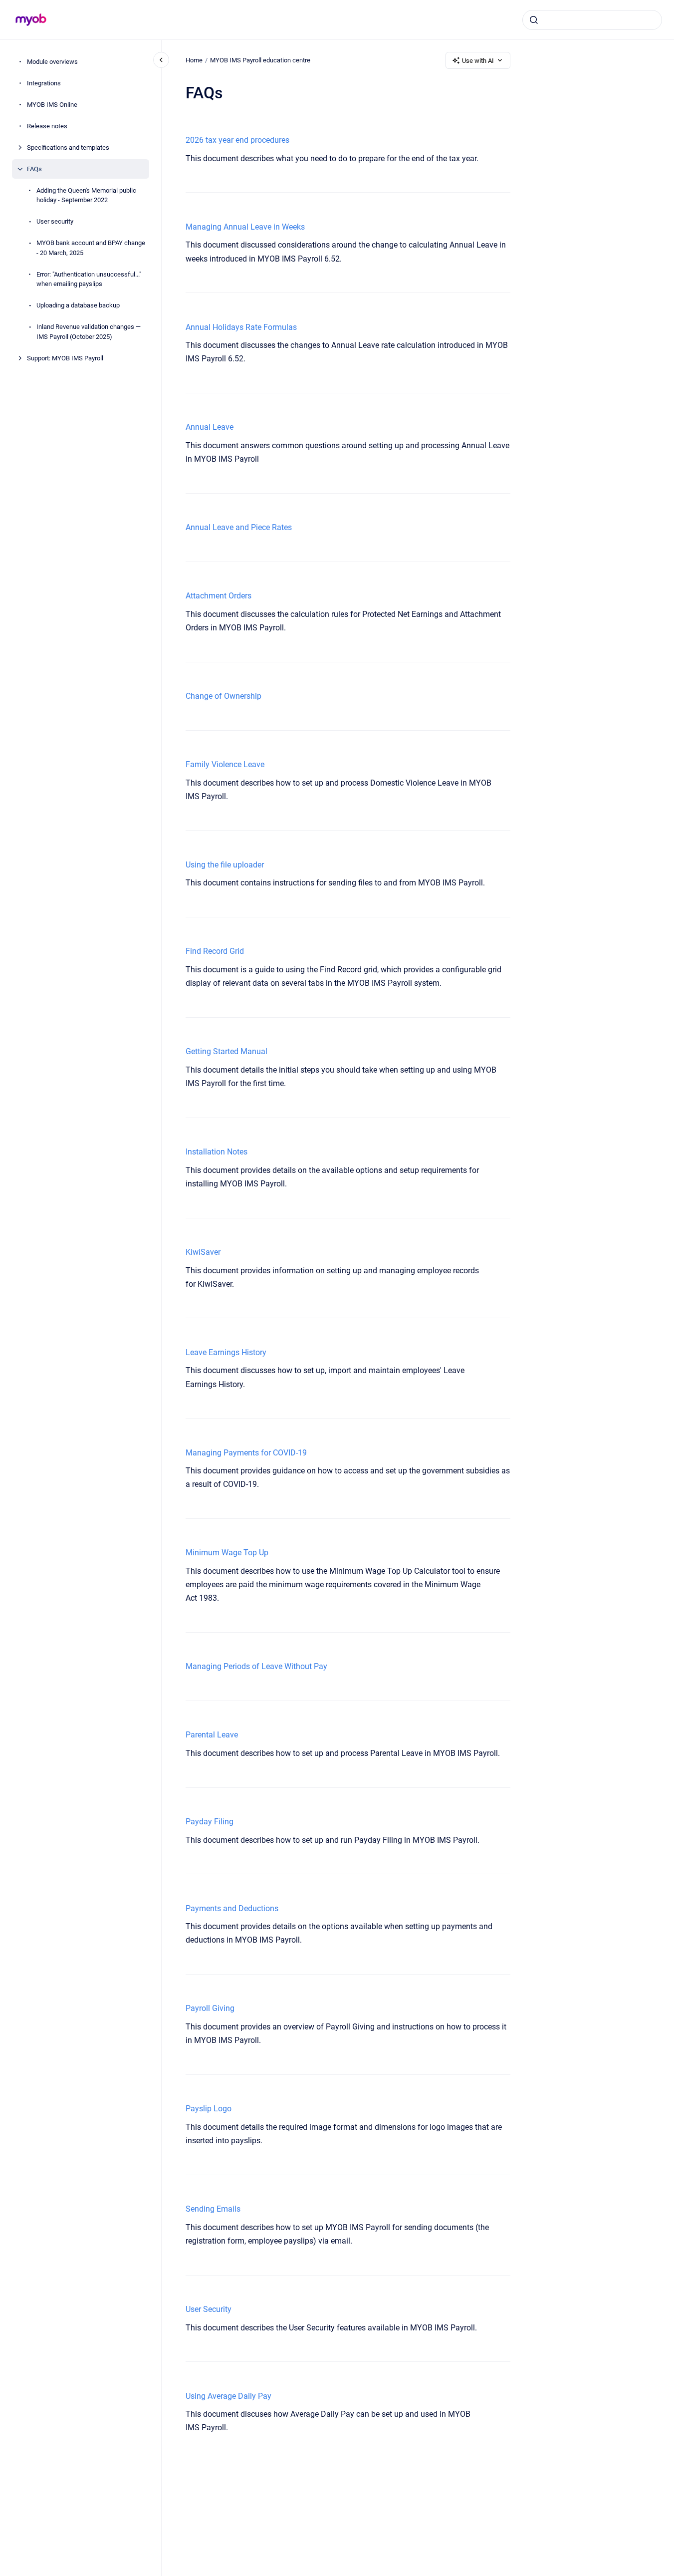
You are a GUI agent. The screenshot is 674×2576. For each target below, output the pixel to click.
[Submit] (534, 20)
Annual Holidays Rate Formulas (241, 327)
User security (55, 221)
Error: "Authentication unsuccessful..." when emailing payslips (89, 279)
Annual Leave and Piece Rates (239, 527)
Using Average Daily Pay (228, 2396)
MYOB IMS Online (52, 105)
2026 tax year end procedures (237, 140)
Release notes (47, 126)
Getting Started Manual (226, 1051)
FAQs (34, 169)
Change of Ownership (224, 696)
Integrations (44, 83)
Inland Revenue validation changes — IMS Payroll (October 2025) (89, 332)
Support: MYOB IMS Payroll (65, 358)
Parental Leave (212, 1735)
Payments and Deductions (232, 1908)
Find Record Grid (215, 951)
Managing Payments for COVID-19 (246, 1453)
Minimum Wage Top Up (227, 1553)
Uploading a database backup (78, 305)
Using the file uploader (225, 865)
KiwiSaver (203, 1252)
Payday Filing (210, 1822)
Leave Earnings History (226, 1352)
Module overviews (52, 62)
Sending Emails (213, 2209)
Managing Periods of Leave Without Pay (256, 1666)
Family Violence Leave (225, 764)
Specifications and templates (68, 147)
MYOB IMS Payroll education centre (260, 60)
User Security (209, 2309)
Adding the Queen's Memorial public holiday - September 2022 (86, 195)
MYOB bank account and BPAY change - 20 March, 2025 (91, 248)
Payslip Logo (209, 2109)
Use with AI (478, 61)
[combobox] (592, 20)
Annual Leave (210, 427)
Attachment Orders (219, 596)
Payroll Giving (210, 2008)
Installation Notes (217, 1152)
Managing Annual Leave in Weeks (245, 227)
